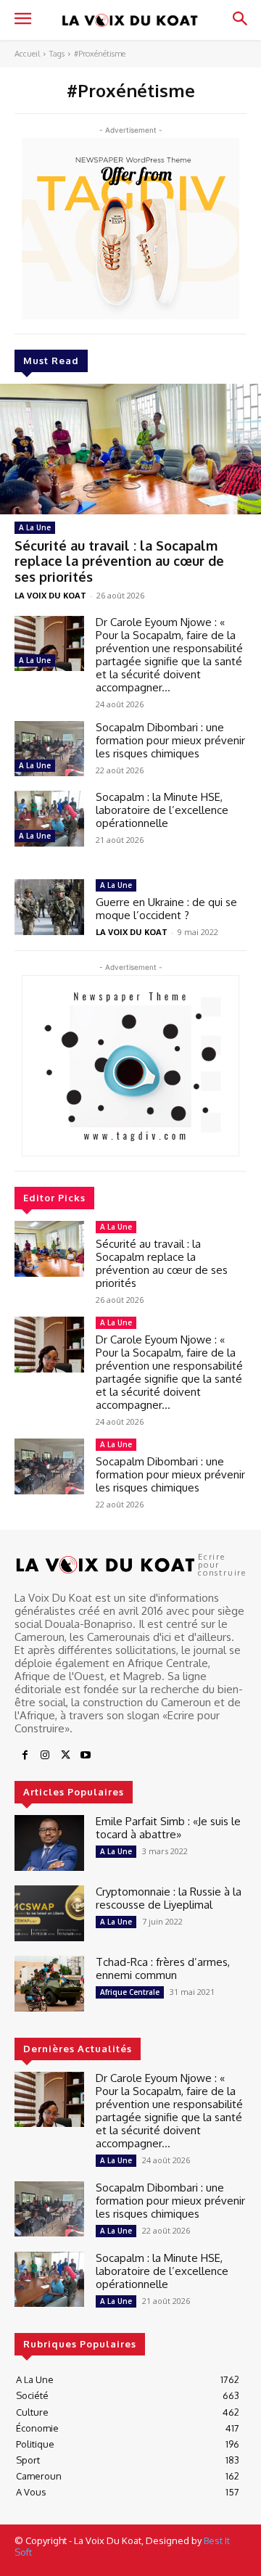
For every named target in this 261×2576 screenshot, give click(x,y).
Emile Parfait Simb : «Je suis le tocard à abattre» (168, 1828)
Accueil (27, 54)
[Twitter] (65, 1756)
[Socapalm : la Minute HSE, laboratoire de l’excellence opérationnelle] (49, 819)
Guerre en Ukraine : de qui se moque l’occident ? (166, 909)
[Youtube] (86, 1756)
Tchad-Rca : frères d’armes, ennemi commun (163, 1968)
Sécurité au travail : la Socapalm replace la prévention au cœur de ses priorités (119, 561)
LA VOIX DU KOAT (50, 595)
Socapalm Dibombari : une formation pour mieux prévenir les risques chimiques (170, 740)
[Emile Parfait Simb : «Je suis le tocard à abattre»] (49, 1843)
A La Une (35, 527)
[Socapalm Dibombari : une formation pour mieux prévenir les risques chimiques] (49, 749)
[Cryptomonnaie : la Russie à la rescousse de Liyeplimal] (49, 1913)
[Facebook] (25, 1756)
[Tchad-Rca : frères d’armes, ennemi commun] (49, 1984)
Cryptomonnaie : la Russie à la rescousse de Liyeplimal (169, 1898)
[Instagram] (45, 1756)
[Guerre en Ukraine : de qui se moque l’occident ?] (49, 907)
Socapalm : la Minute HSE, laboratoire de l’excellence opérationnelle (162, 810)
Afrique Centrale (130, 1992)
